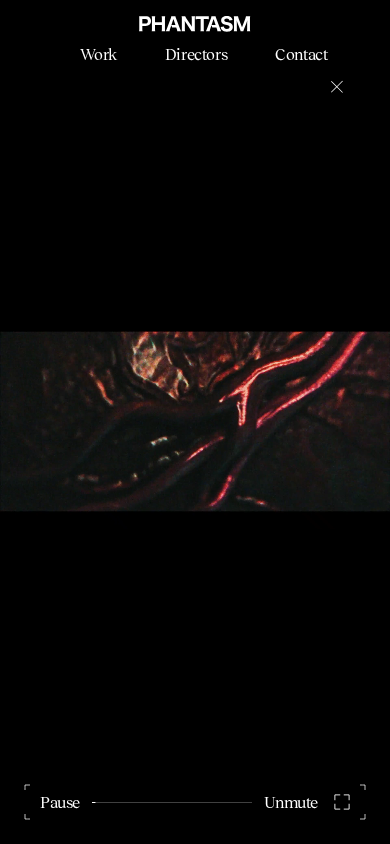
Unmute (291, 802)
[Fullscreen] (342, 802)
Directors (196, 54)
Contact (301, 54)
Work (98, 54)
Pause (60, 802)
